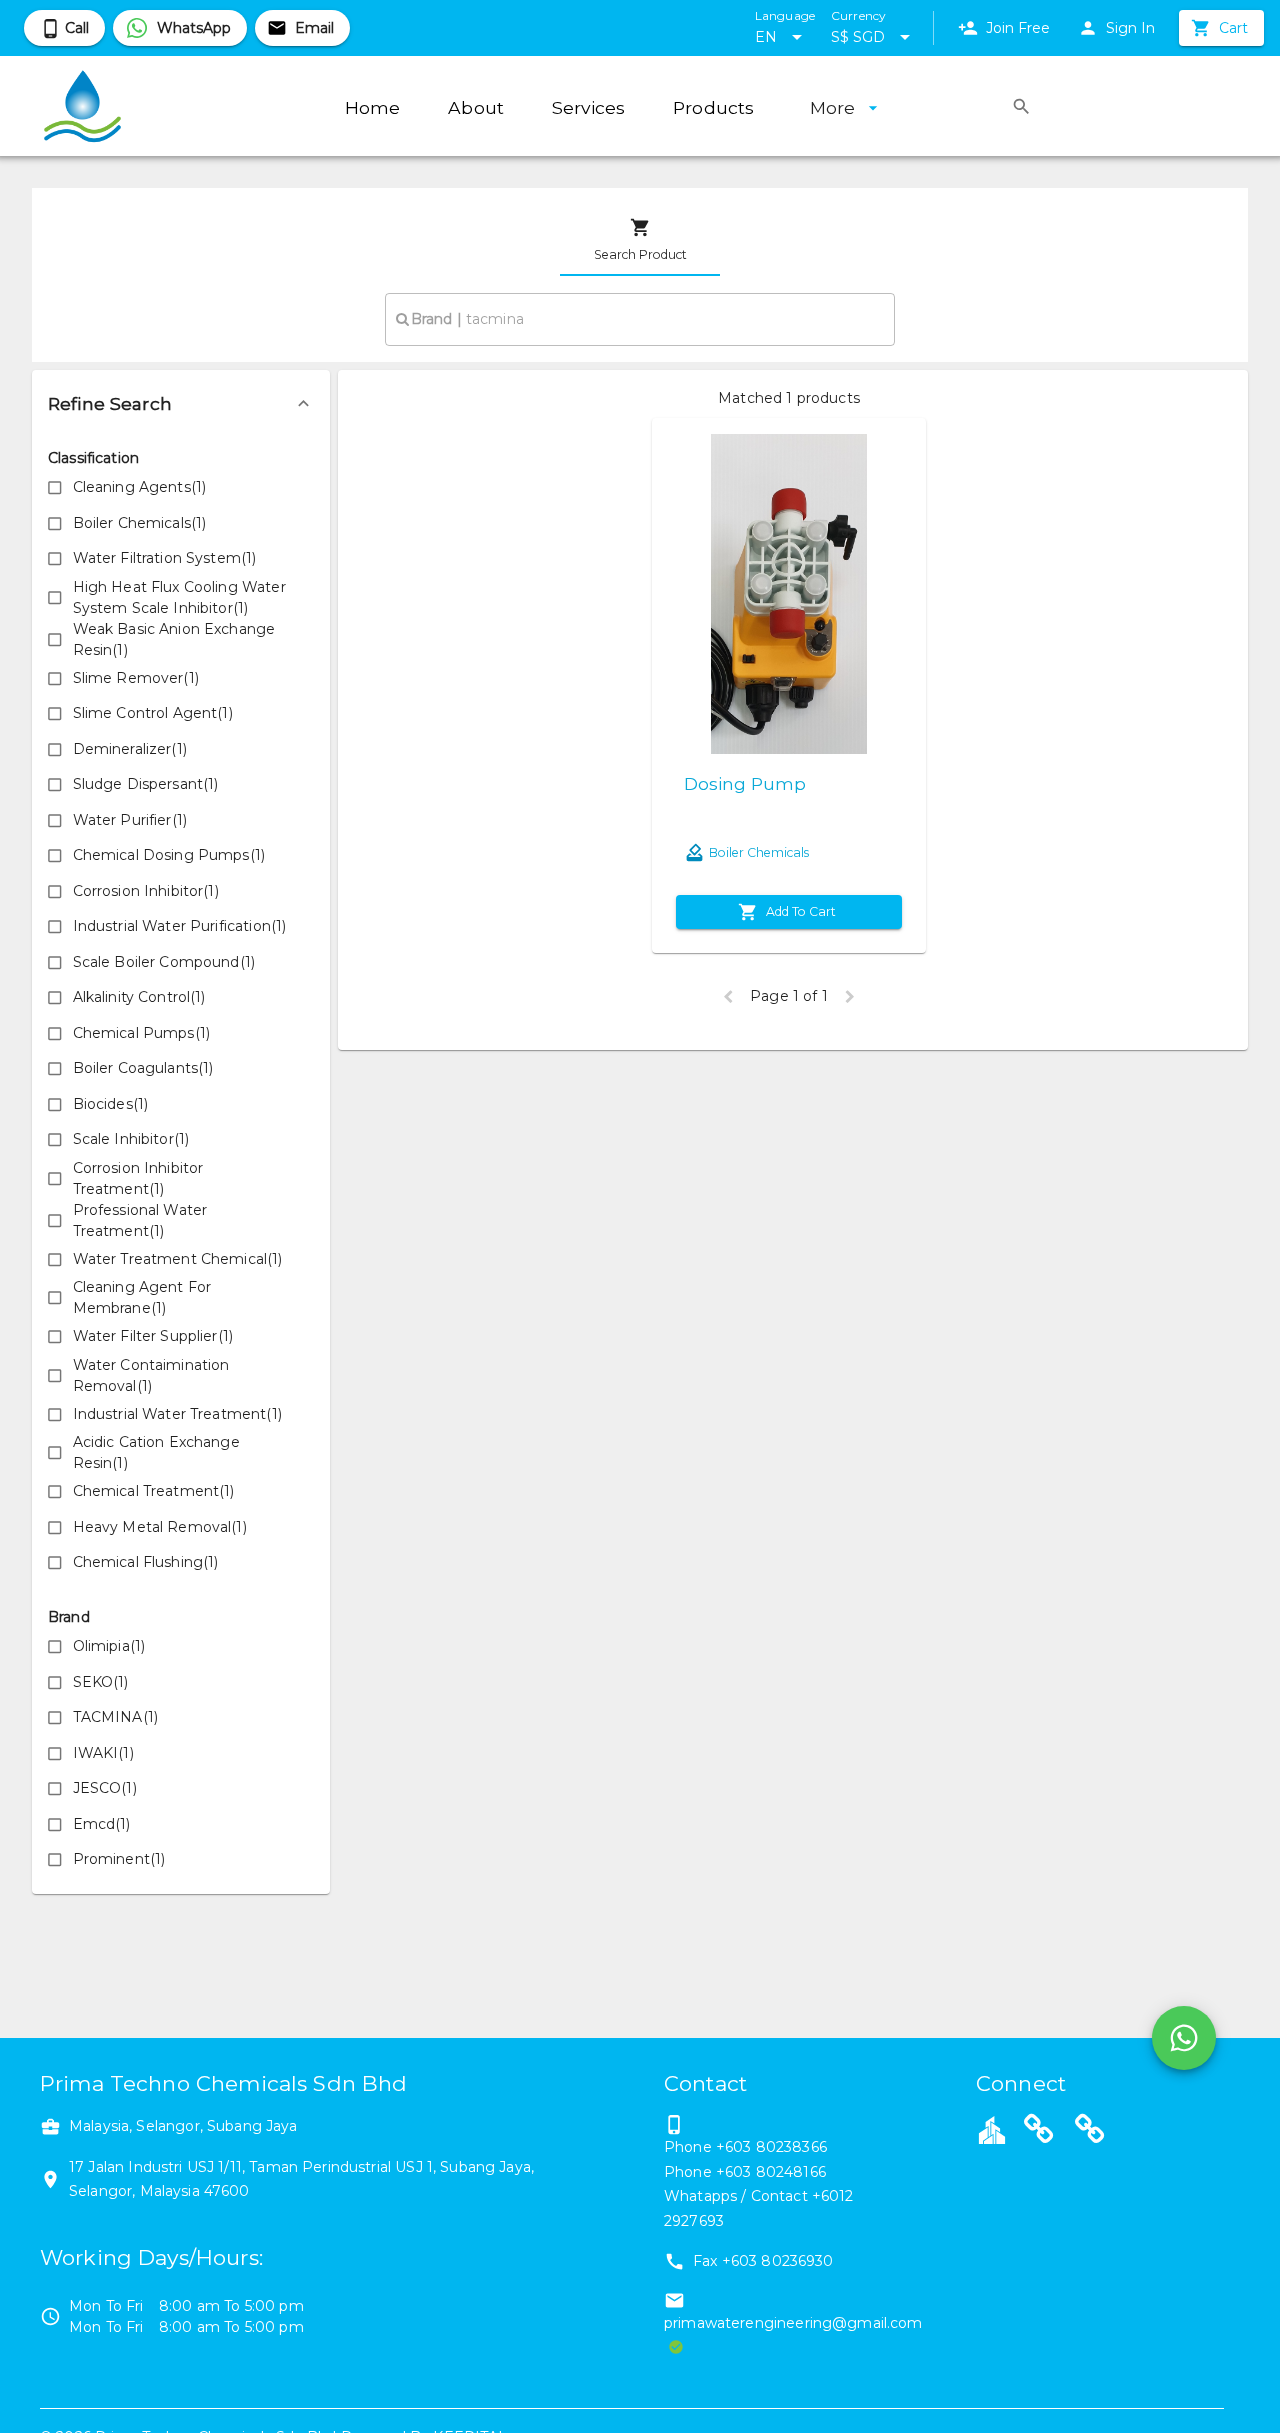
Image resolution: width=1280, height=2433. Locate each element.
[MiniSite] (1090, 2132)
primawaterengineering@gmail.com (793, 2323)
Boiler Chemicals (759, 852)
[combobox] (640, 319)
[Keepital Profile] (992, 2129)
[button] (181, 404)
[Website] (1039, 2132)
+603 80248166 (771, 2172)
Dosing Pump (745, 783)
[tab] (640, 240)
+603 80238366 (771, 2147)
